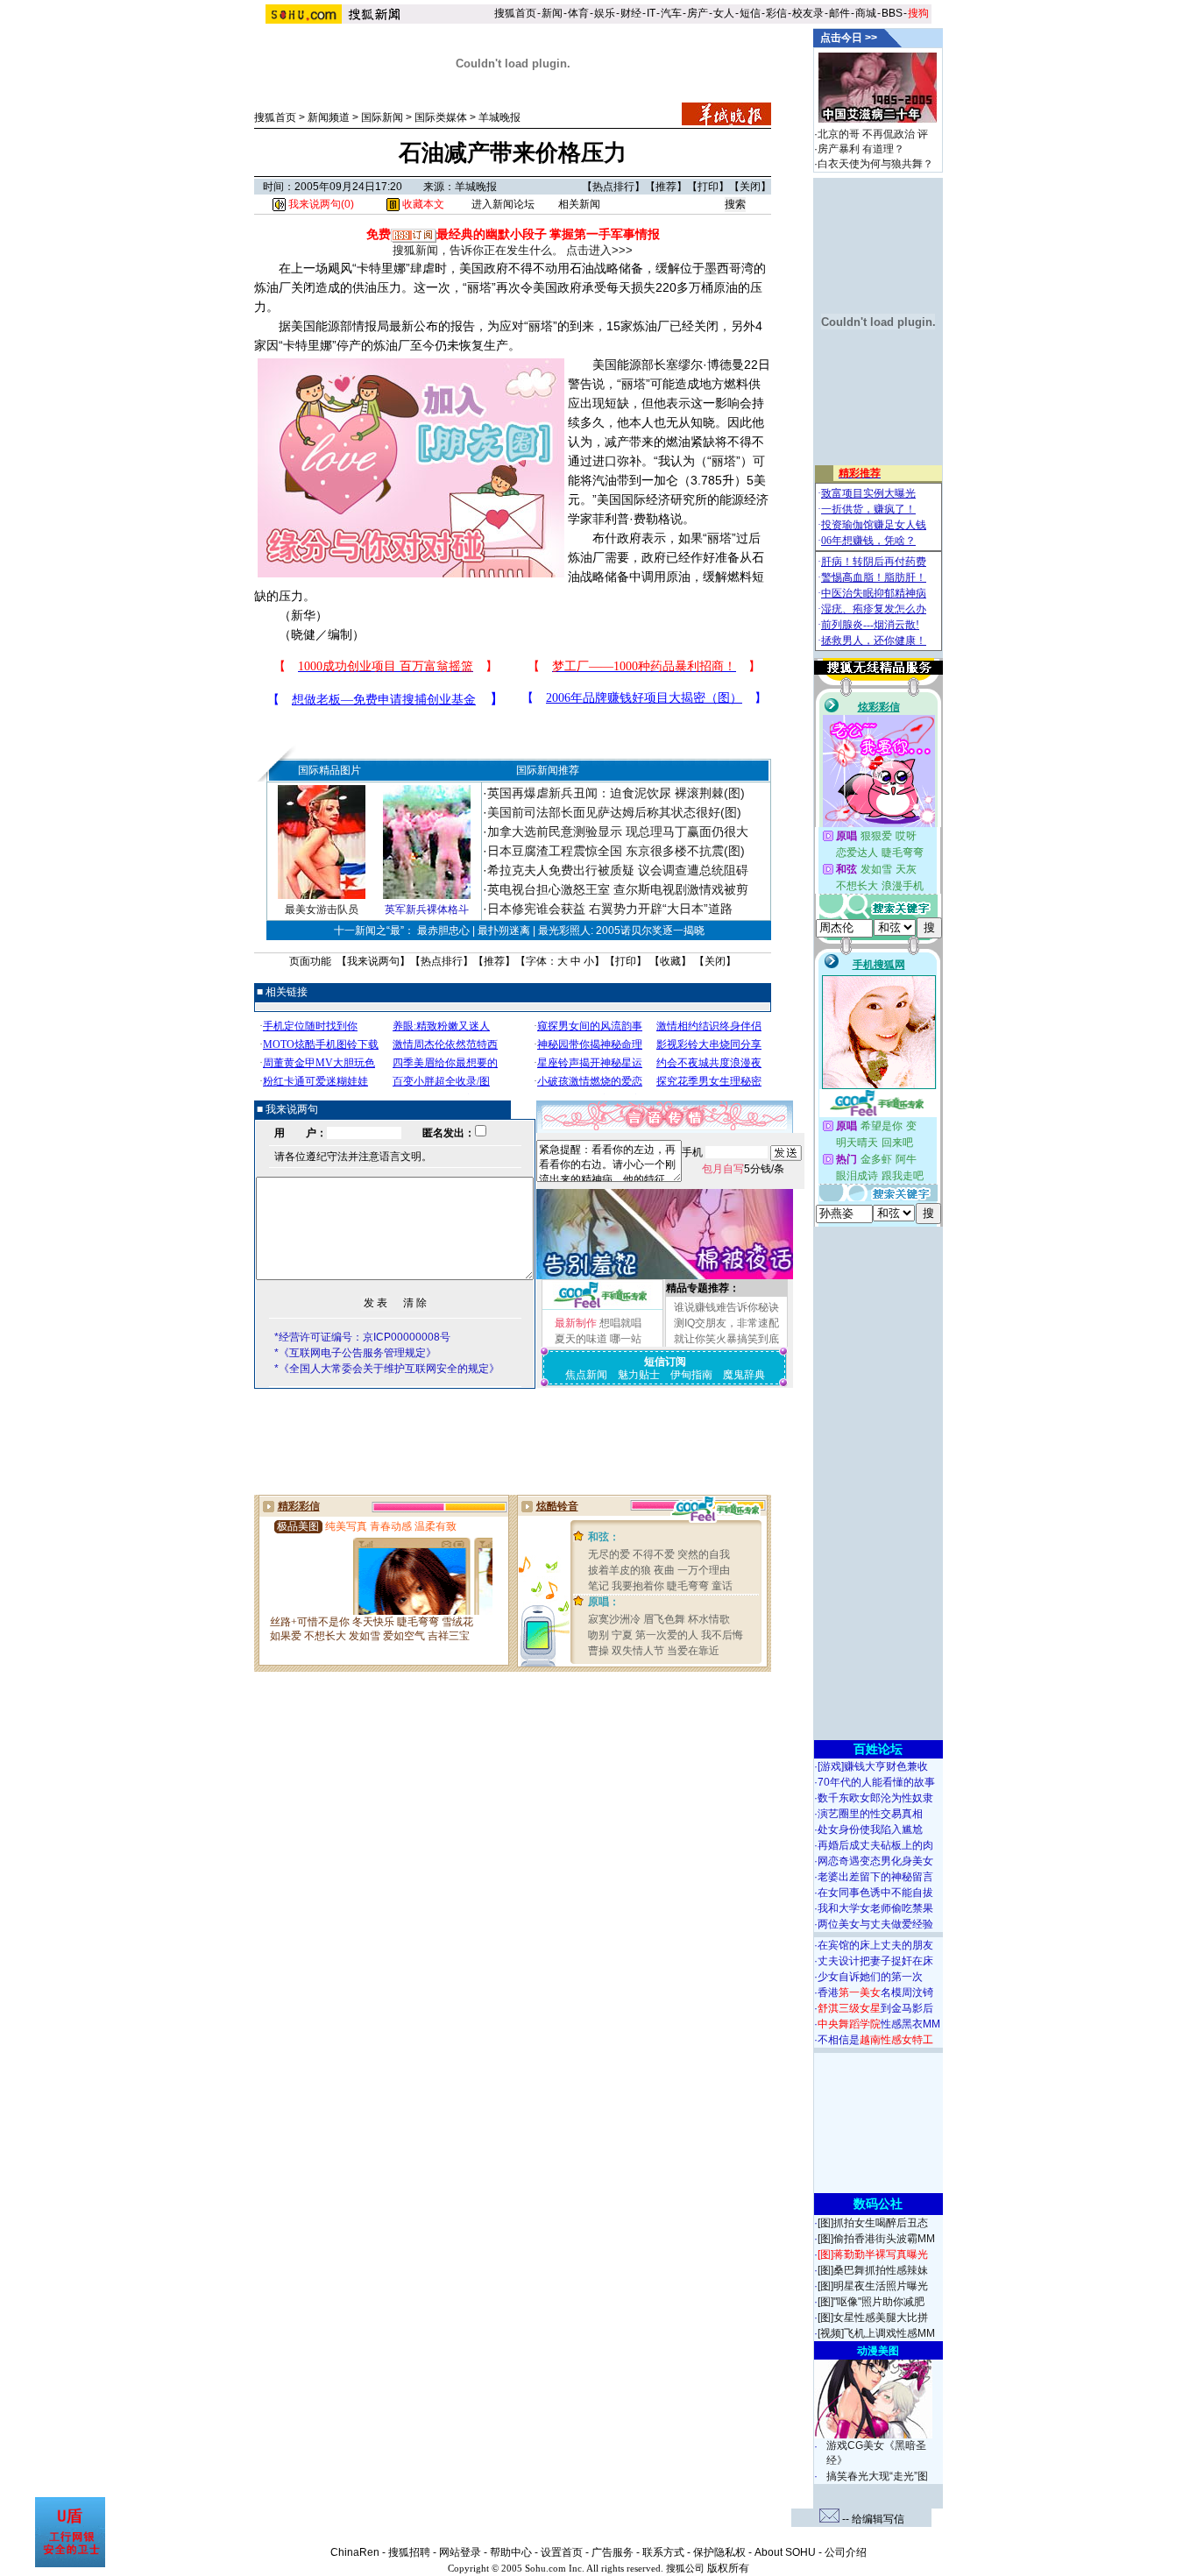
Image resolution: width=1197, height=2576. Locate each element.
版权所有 (728, 2568)
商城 (866, 13)
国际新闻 (382, 117)
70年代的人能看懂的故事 (876, 1782)
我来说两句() (320, 204)
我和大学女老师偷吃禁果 (875, 1908)
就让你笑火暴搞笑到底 (726, 1339)
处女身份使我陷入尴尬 (870, 1829)
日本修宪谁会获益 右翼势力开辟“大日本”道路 (610, 909)
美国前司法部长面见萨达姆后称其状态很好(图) (614, 812)
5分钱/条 (743, 1169)
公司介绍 (846, 2552)
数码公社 (878, 2204)
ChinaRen (355, 2552)
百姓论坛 (878, 1749)
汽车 (671, 13)
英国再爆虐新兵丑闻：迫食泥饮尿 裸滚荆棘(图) (616, 793)
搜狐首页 (515, 13)
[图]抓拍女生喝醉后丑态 (873, 2223)
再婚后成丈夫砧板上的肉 (875, 1845)
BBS (892, 13)
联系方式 (663, 2552)
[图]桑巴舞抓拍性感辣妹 (873, 2270)
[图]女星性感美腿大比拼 (873, 2318)
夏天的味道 (581, 1339)
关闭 (750, 187)
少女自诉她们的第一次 (870, 1977)
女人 (724, 13)
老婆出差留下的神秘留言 (875, 1877)
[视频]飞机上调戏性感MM (876, 2333)
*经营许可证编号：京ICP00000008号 (362, 1337)
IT (651, 13)
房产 (698, 13)
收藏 (670, 961)
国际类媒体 (441, 117)
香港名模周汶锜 (875, 1992)
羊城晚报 (499, 117)
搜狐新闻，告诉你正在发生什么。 (478, 250)
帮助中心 (511, 2552)
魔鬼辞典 (744, 1375)
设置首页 (562, 2552)
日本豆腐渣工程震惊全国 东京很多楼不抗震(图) (616, 851)
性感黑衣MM (879, 2024)
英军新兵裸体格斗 (427, 909)
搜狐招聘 (409, 2552)
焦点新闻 (586, 1375)
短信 (750, 13)
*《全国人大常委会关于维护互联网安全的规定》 (387, 1369)
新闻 (552, 13)
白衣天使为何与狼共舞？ (875, 164)
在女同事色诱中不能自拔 (875, 1893)
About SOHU (785, 2552)
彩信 (776, 13)
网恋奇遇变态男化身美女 (875, 1861)
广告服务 (613, 2552)
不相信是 (875, 2040)
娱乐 (605, 13)
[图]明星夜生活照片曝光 (873, 2286)
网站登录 (460, 2552)
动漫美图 (878, 2351)
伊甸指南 (691, 1375)
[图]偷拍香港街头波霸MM (876, 2239)
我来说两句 (373, 961)
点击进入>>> (599, 250)
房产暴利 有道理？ (861, 149)
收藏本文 (422, 204)
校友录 (808, 13)
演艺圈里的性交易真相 (870, 1814)
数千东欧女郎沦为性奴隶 (875, 1798)
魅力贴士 (639, 1375)
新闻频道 (329, 117)
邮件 (839, 13)
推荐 (666, 187)
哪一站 (626, 1339)
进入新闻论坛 (503, 204)
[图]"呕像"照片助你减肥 (871, 2302)
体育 (578, 13)
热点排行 (613, 187)
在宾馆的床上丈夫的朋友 (875, 1945)
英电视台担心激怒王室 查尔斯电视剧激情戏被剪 (618, 889)
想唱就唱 (620, 1323)
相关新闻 (579, 204)
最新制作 (576, 1323)
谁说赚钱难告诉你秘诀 (726, 1307)
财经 (631, 13)
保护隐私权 (719, 2552)
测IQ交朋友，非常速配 (726, 1323)
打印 (708, 187)
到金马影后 (875, 2008)
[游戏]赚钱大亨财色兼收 (873, 1766)
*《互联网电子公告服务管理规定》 (355, 1353)
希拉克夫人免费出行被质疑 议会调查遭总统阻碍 (618, 870)
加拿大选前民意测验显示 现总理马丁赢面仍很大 (618, 832)
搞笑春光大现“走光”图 (877, 2476)
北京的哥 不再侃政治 (866, 134)
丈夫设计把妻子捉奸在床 (875, 1961)
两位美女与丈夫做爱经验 (875, 1924)
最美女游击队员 (322, 909)
